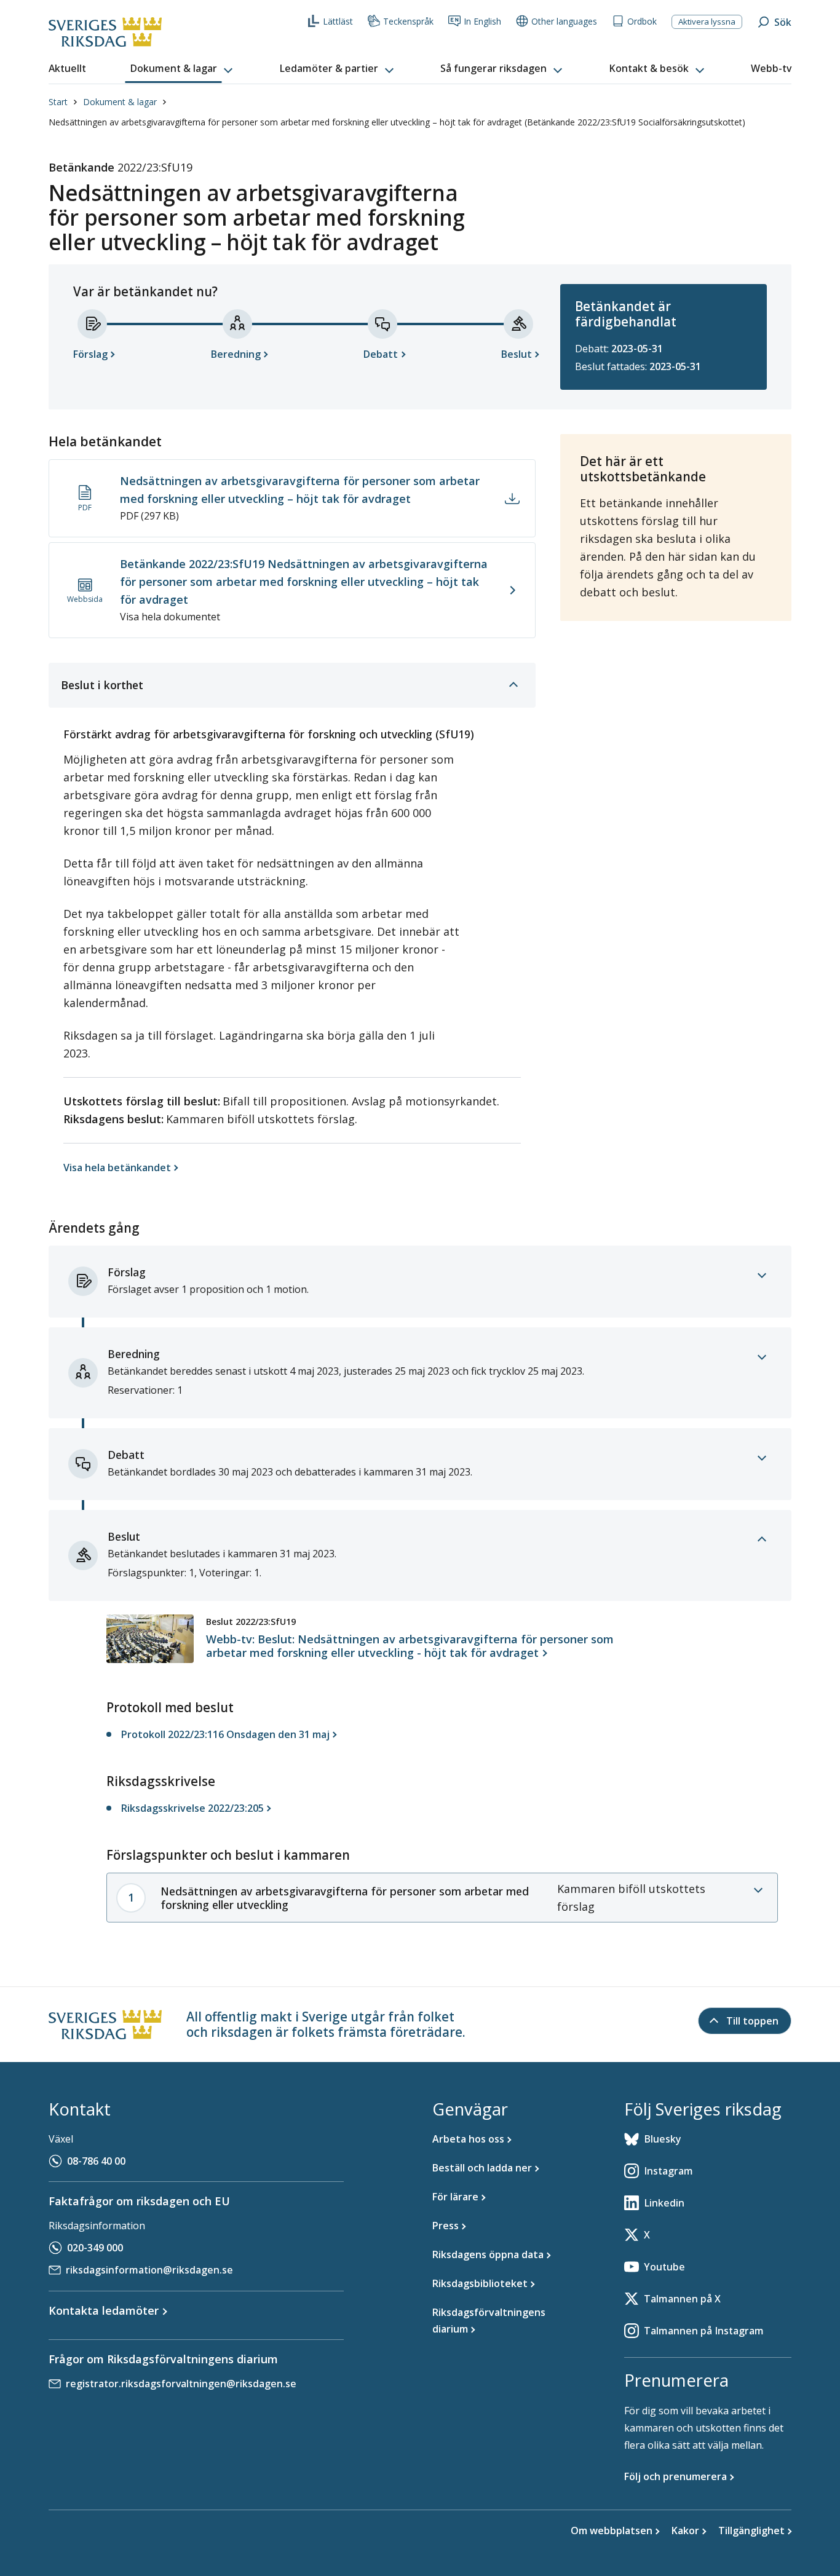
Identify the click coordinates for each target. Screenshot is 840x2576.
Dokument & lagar (120, 102)
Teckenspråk (408, 21)
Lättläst (338, 21)
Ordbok (642, 21)
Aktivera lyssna (707, 22)
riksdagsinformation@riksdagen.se (149, 2270)
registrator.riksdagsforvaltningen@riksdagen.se (181, 2384)
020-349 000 (95, 2248)
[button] (183, 69)
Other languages (564, 21)
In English (482, 21)
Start (58, 102)
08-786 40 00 (96, 2161)
